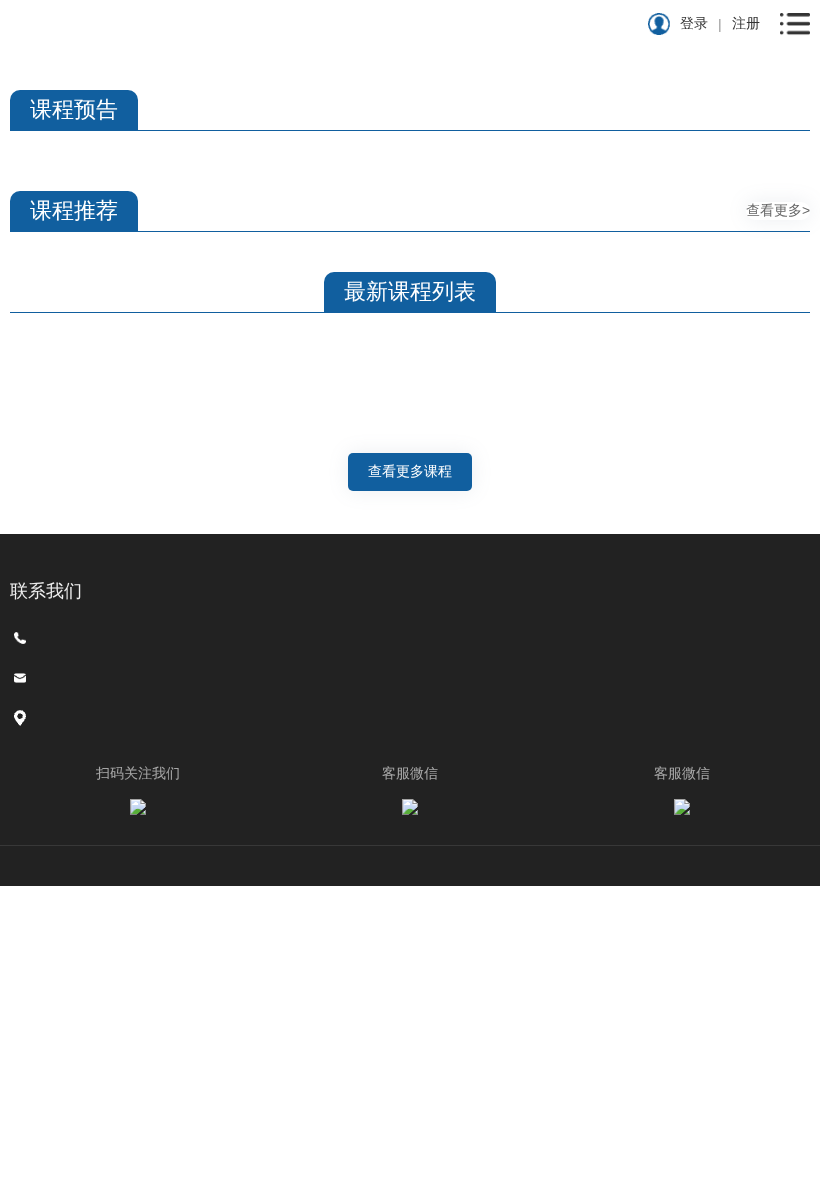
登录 (694, 23)
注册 (746, 23)
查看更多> (778, 210)
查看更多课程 (410, 471)
